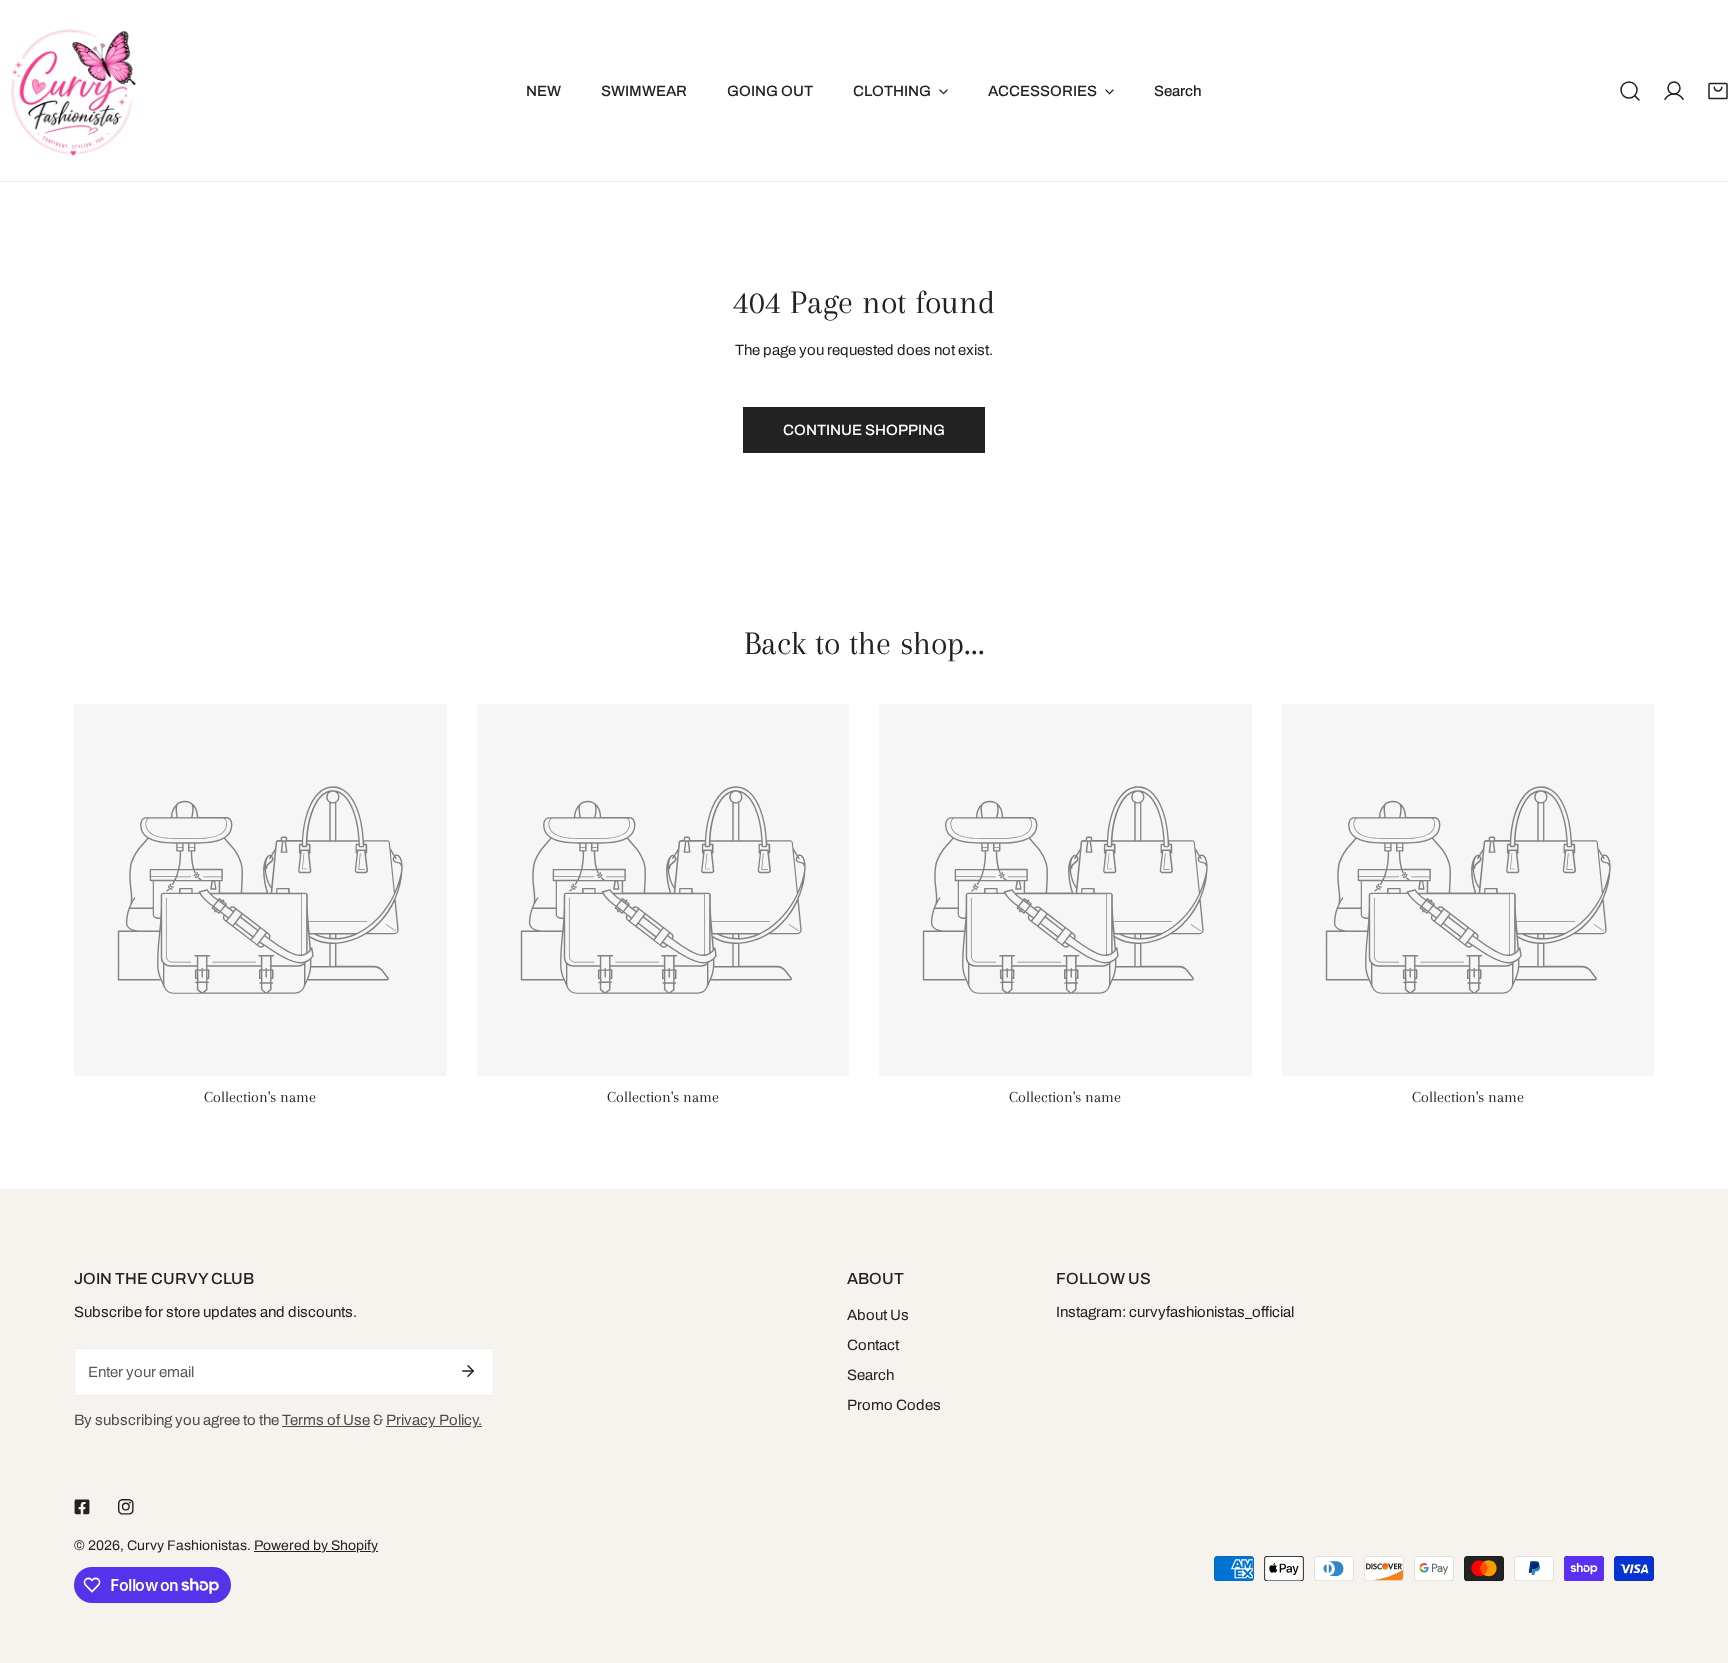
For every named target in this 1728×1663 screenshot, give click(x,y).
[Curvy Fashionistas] (72, 90)
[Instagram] (126, 1507)
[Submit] (468, 1371)
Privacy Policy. (434, 1420)
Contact (873, 1345)
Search (870, 1375)
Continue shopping (864, 430)
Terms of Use (326, 1420)
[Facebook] (82, 1507)
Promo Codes (894, 1405)
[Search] (1630, 91)
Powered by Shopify (316, 1545)
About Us (878, 1315)
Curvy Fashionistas (187, 1545)
